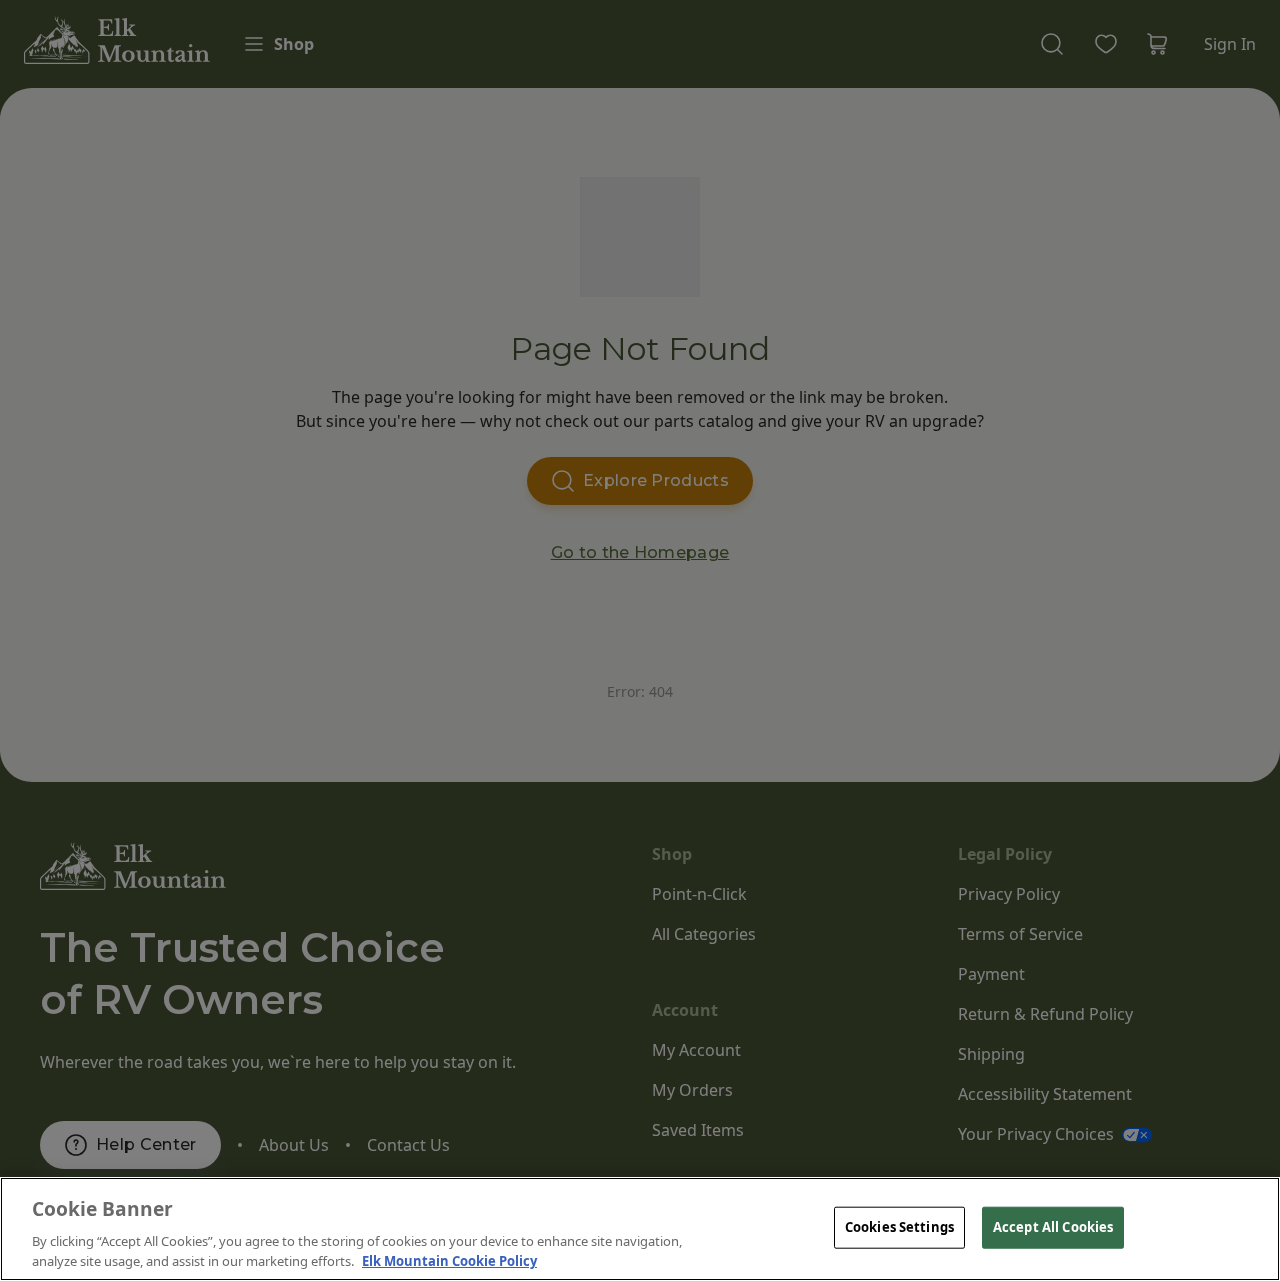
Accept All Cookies (1053, 1227)
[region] (640, 1229)
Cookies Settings (899, 1227)
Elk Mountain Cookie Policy (449, 1260)
